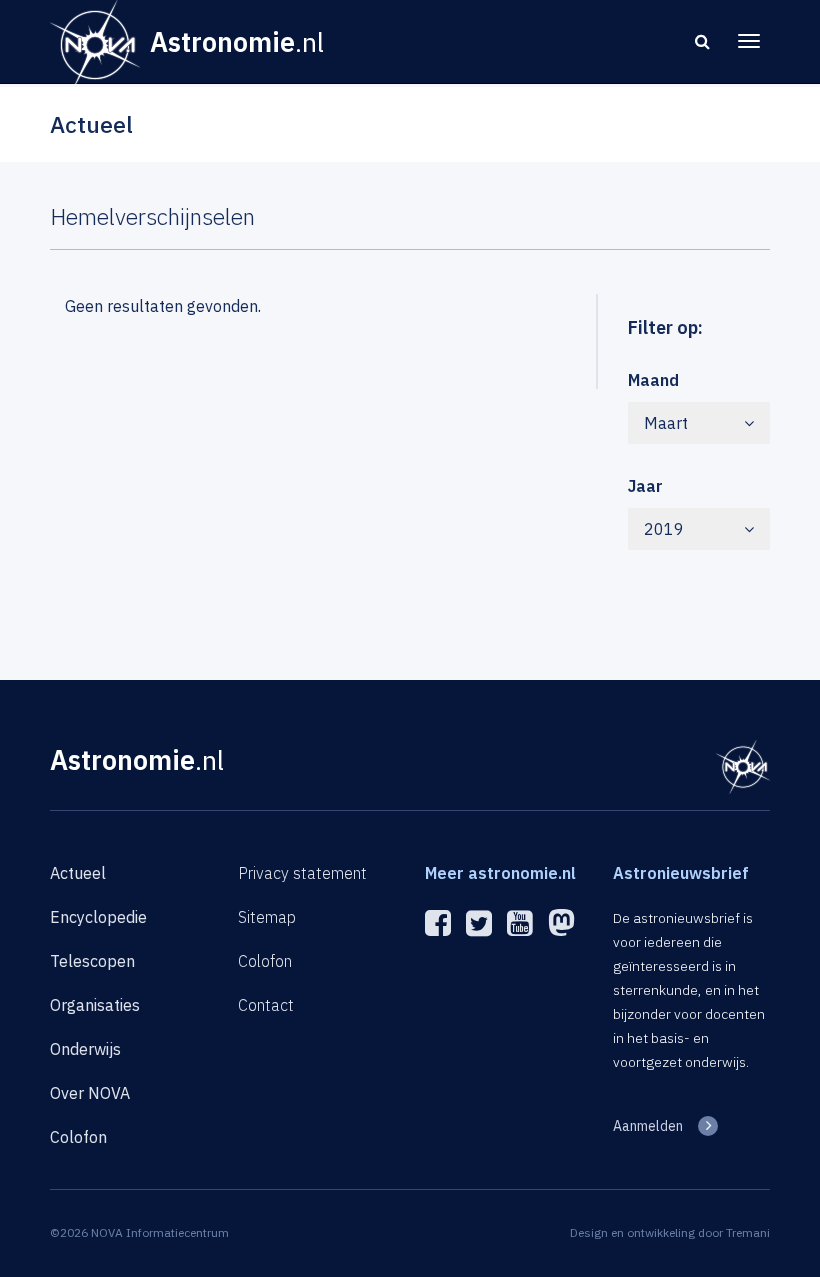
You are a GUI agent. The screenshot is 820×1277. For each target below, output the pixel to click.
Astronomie (137, 759)
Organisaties (95, 1005)
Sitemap (267, 917)
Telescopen (92, 961)
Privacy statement (302, 873)
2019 (664, 529)
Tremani (748, 1232)
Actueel (78, 873)
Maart (666, 423)
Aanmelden (648, 1126)
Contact (266, 1005)
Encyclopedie (98, 917)
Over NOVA (90, 1093)
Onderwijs (85, 1049)
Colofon (78, 1137)
